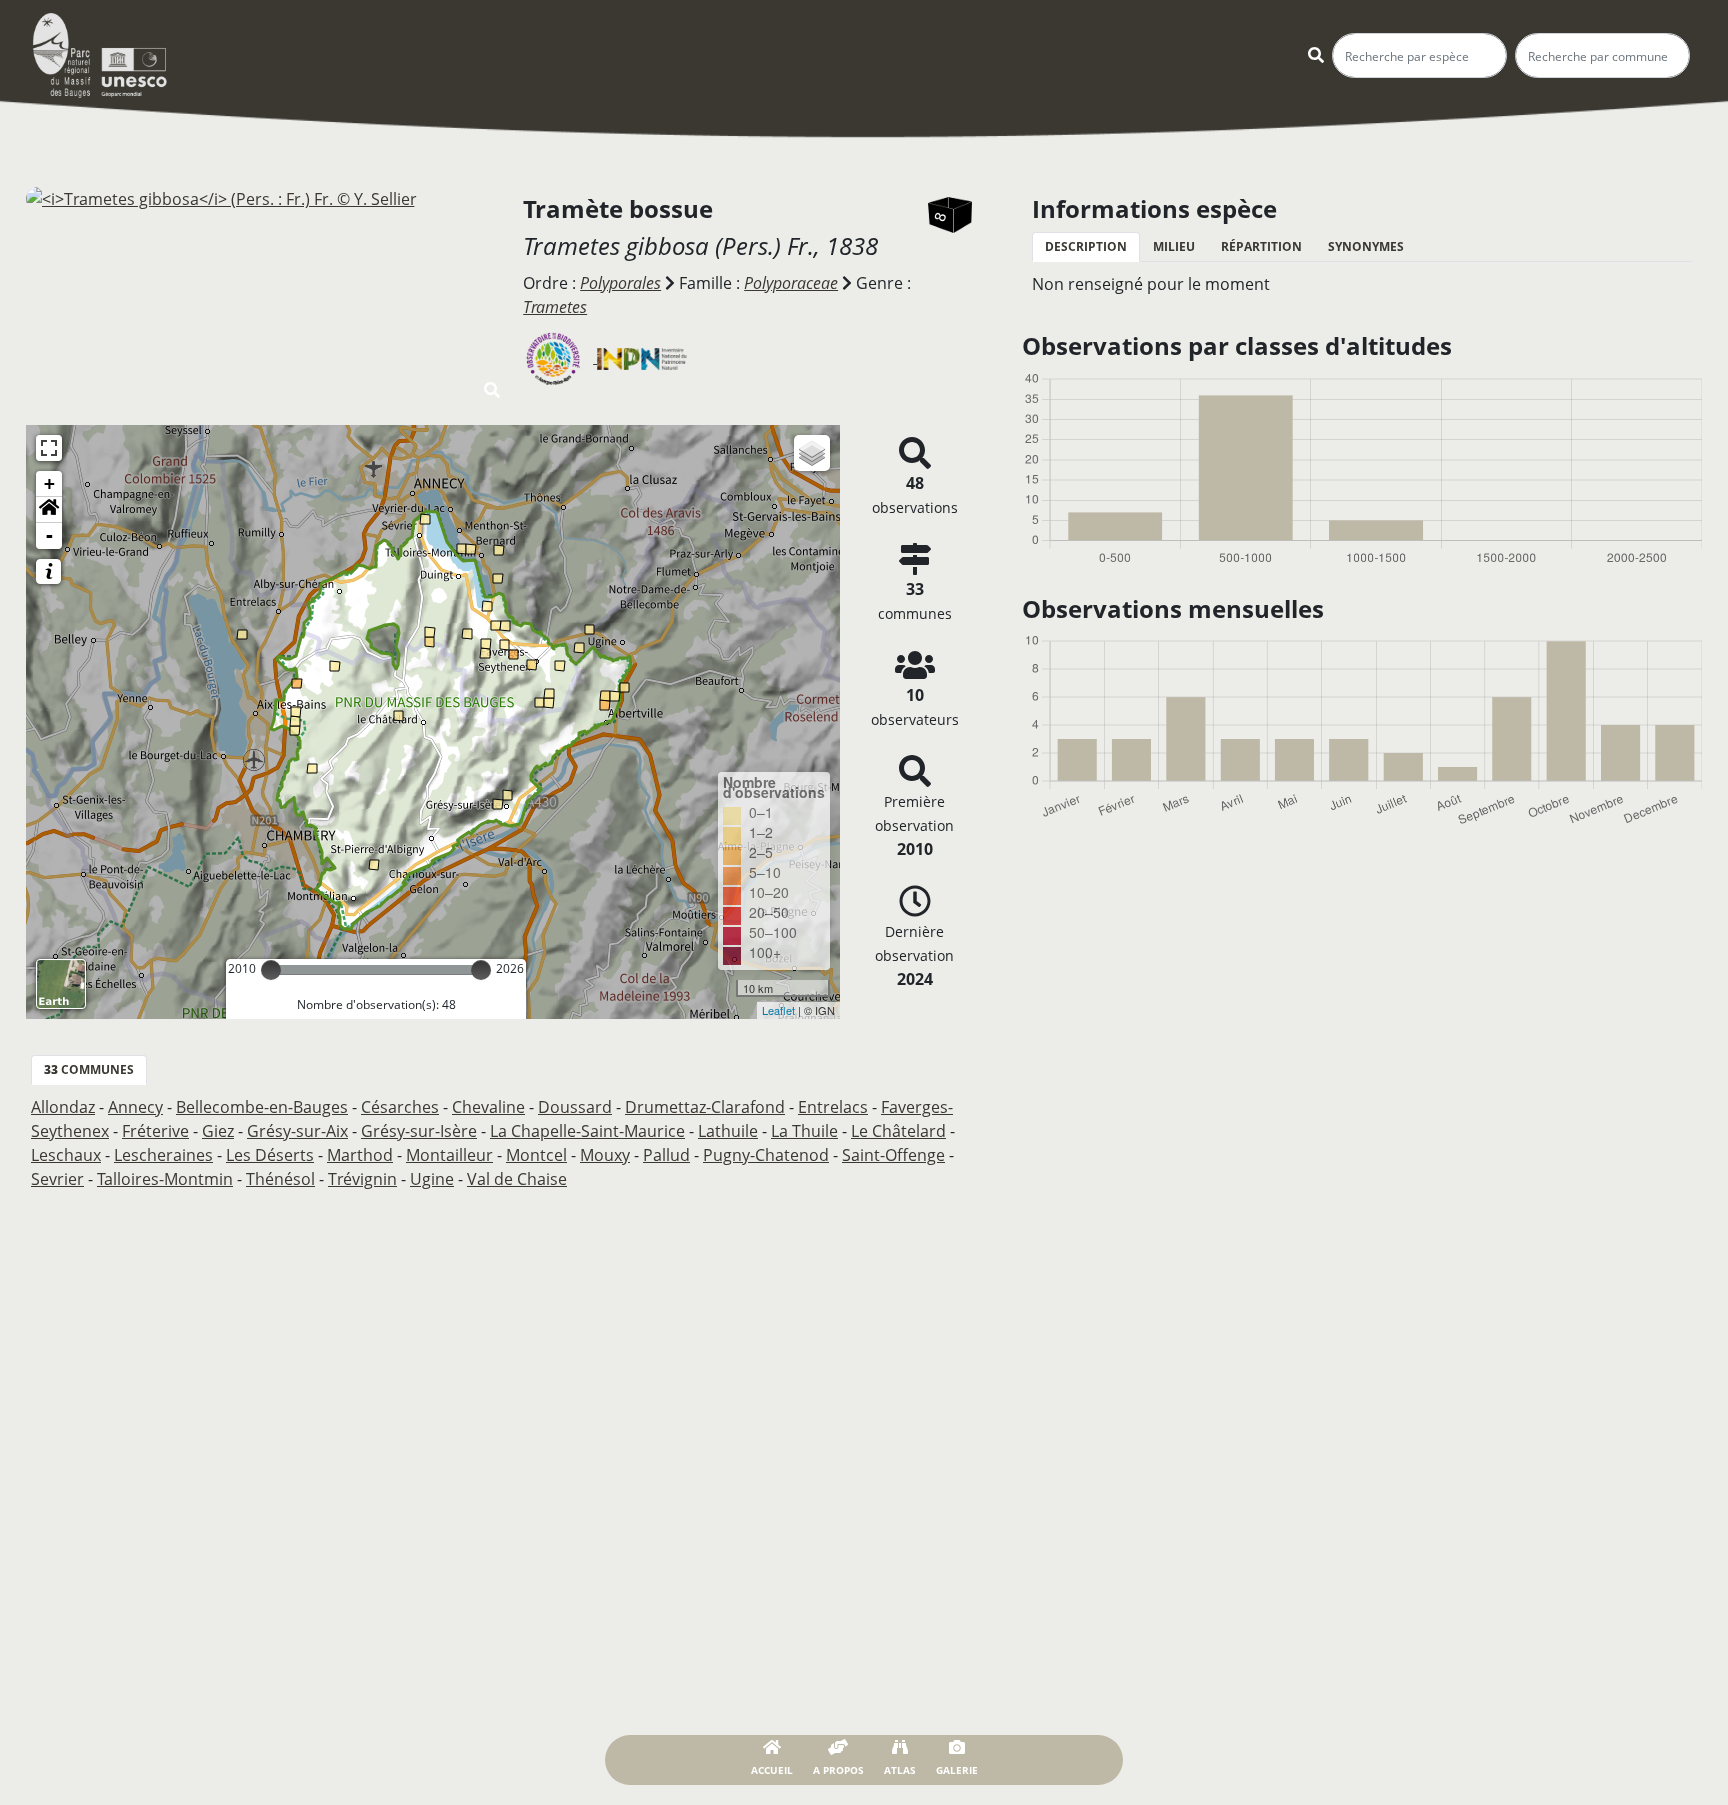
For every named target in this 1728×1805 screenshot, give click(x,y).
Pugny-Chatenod (766, 1155)
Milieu (1174, 246)
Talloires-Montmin (165, 1179)
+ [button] (49, 483)
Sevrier (57, 1179)
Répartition (1261, 246)
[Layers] (812, 453)
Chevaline (488, 1107)
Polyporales (620, 283)
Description (1086, 246)
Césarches (400, 1107)
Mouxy (605, 1155)
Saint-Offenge (893, 1155)
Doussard (575, 1107)
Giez (218, 1131)
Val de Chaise (517, 1179)
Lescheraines (163, 1155)
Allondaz (63, 1107)
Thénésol (280, 1179)
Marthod (360, 1155)
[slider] (271, 970)
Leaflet (778, 1010)
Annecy (135, 1107)
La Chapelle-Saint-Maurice (587, 1131)
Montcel (536, 1155)
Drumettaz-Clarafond (705, 1107)
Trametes (555, 307)
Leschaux (66, 1155)
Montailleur (449, 1155)
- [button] (49, 535)
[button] (49, 510)
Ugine (432, 1179)
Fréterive (155, 1131)
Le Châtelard (898, 1131)
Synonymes (1366, 246)
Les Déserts (270, 1155)
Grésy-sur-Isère (419, 1131)
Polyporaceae (791, 283)
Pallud (666, 1155)
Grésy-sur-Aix (297, 1131)
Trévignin (362, 1179)
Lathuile (728, 1131)
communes (89, 1069)
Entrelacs (833, 1107)
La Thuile (804, 1131)
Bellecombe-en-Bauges (262, 1107)
